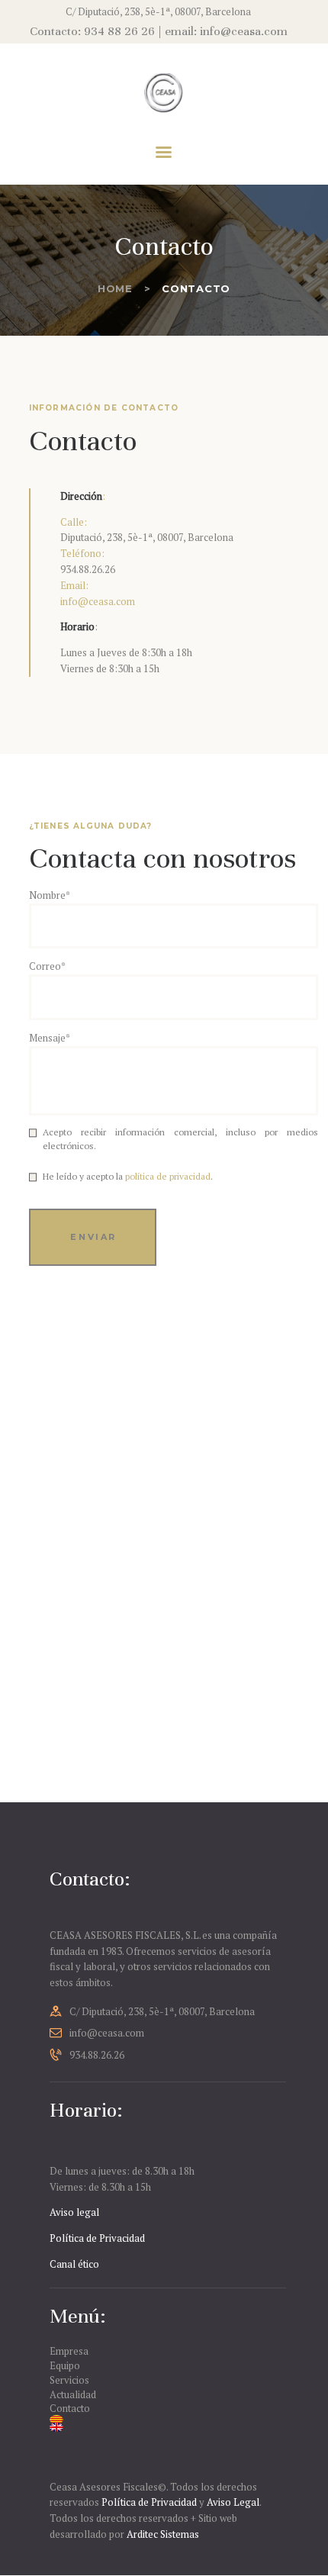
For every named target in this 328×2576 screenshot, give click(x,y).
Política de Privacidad (97, 2238)
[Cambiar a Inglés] (164, 2427)
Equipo (65, 2365)
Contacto (70, 2408)
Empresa (69, 2351)
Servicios (69, 2380)
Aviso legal (74, 2212)
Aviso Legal (233, 2502)
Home (115, 288)
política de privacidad (168, 1176)
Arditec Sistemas (163, 2534)
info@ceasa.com (98, 601)
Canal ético (74, 2264)
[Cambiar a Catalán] (164, 2420)
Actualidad (73, 2394)
